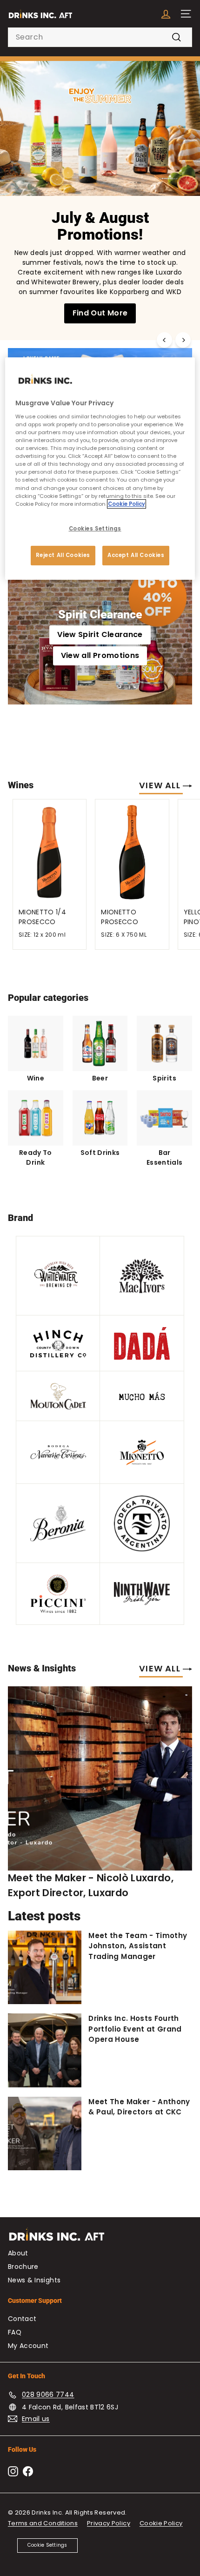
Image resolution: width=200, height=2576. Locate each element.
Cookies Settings (95, 529)
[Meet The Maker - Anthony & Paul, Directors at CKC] (45, 2133)
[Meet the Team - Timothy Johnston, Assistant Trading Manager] (45, 1967)
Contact (22, 2319)
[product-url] (50, 851)
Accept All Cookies (136, 555)
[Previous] (164, 340)
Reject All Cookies (63, 555)
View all (161, 785)
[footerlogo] (100, 2239)
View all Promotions (100, 655)
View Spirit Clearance (100, 634)
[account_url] (166, 14)
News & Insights (34, 2280)
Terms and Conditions (43, 2523)
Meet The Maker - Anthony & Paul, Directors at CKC (139, 2107)
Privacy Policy (109, 2523)
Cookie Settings (47, 2545)
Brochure (23, 2267)
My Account (28, 2346)
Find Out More (100, 313)
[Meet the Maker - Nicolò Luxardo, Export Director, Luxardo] (100, 1778)
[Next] (183, 340)
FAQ (15, 2332)
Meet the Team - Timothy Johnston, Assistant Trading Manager (138, 1946)
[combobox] (100, 37)
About (18, 2253)
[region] (100, 468)
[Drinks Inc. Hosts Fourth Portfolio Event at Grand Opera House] (45, 2050)
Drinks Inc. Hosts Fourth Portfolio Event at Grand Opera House (135, 2029)
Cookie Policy (161, 2523)
